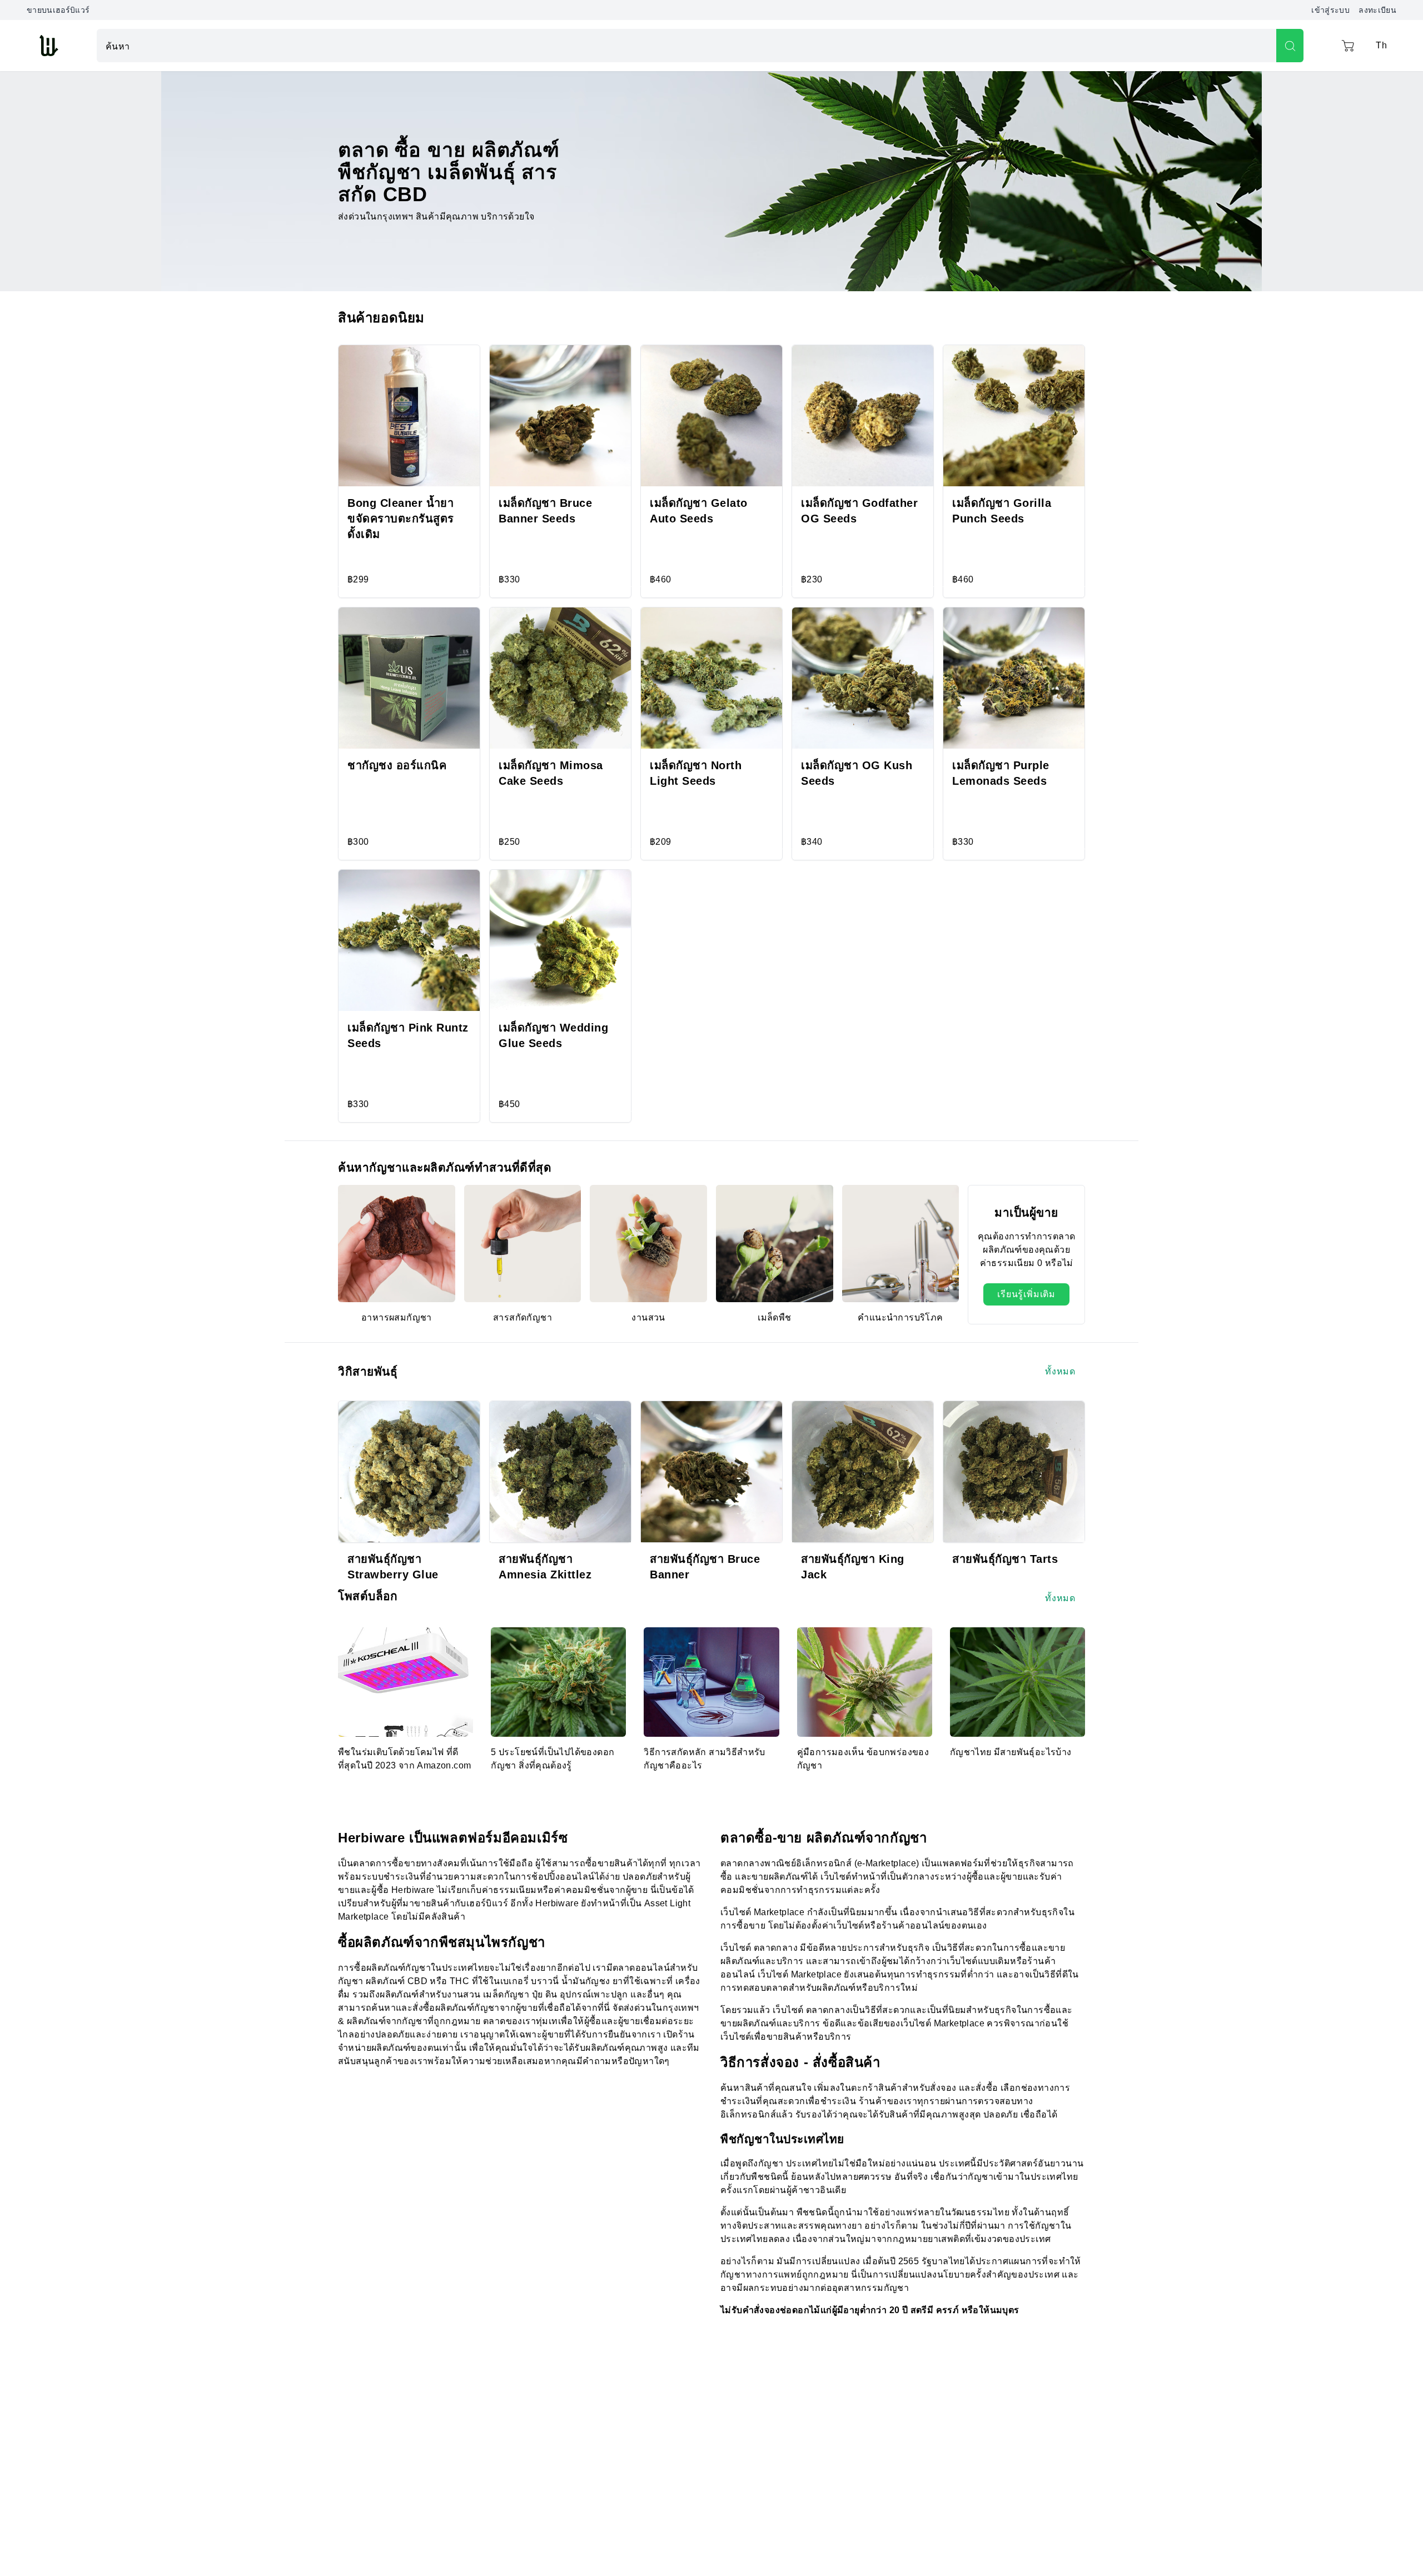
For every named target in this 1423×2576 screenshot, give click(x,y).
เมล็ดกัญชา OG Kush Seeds (857, 773)
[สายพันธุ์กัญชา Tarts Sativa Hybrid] (1014, 1472)
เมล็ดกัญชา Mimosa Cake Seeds (551, 773)
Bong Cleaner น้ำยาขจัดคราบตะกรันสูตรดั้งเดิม (401, 519)
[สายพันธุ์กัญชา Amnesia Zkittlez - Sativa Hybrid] (560, 1472)
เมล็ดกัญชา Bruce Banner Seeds (545, 511)
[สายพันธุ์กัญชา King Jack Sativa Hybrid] (863, 1472)
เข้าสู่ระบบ (1330, 10)
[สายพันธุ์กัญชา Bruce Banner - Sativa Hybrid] (711, 1472)
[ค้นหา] (1290, 46)
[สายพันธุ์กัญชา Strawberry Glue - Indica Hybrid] (409, 1472)
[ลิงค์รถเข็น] (1348, 46)
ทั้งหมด (1060, 1371)
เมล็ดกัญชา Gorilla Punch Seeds (1002, 511)
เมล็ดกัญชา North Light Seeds (696, 773)
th (1381, 45)
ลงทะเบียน (1377, 10)
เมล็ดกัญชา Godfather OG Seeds (859, 511)
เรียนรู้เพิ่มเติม (1026, 1294)
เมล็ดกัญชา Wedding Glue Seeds (553, 1035)
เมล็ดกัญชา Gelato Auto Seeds (699, 511)
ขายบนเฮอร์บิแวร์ (58, 10)
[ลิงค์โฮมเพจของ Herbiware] (48, 46)
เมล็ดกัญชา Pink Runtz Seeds (408, 1035)
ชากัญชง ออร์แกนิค (397, 765)
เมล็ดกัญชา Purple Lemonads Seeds (1001, 773)
